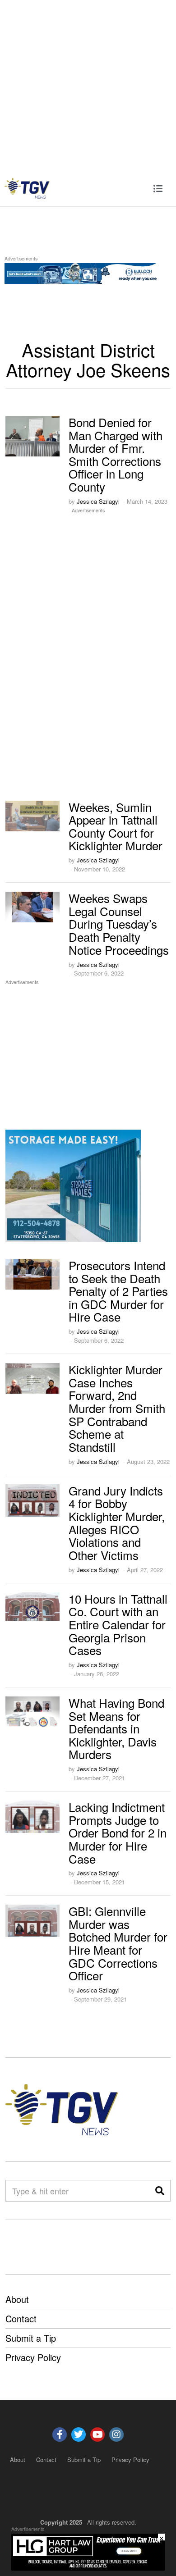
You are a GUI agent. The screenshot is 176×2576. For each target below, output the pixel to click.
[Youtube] (97, 2435)
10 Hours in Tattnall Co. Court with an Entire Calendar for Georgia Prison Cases (118, 1624)
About (17, 2299)
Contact (21, 2318)
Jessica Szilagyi (98, 501)
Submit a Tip (31, 2338)
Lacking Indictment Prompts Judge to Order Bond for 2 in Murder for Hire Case (118, 1832)
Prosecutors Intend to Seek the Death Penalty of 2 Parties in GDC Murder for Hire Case (118, 1291)
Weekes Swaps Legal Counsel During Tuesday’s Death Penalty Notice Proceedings (119, 923)
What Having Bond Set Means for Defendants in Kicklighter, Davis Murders (116, 1728)
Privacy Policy (33, 2357)
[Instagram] (116, 2435)
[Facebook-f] (60, 2435)
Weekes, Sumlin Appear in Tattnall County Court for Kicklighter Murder (116, 826)
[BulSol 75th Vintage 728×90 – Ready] (88, 272)
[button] (160, 2191)
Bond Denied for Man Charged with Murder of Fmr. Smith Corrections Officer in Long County (116, 454)
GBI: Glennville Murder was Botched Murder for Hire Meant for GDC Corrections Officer (118, 1943)
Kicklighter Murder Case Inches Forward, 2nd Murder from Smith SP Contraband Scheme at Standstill (117, 1408)
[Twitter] (79, 2435)
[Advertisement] (88, 85)
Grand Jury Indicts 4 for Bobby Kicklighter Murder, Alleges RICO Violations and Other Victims (117, 1523)
